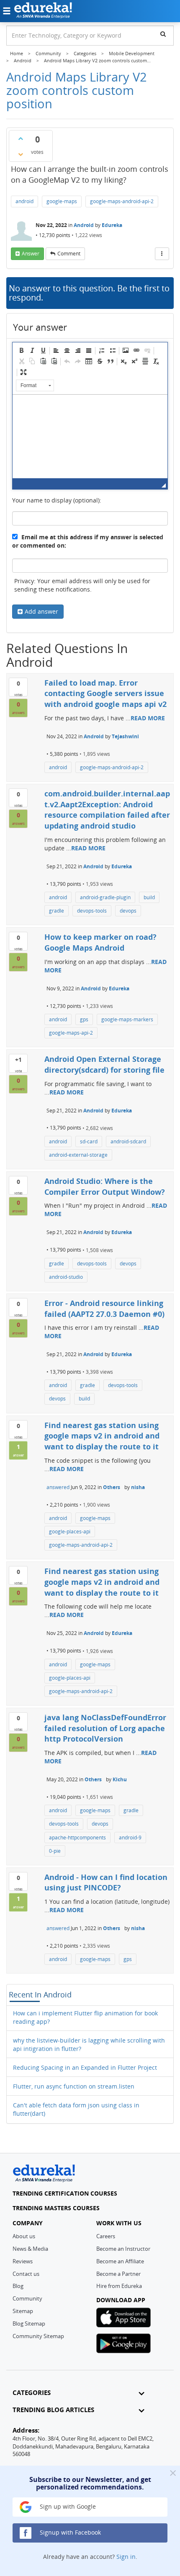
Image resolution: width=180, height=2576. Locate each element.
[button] (21, 350)
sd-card (89, 1141)
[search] (163, 34)
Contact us (26, 2274)
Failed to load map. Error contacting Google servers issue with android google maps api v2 (105, 693)
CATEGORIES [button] (32, 2393)
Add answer (41, 611)
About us (24, 2236)
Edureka (112, 225)
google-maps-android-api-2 (122, 201)
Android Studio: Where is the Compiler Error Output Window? (105, 1186)
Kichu (120, 1779)
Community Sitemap (38, 2336)
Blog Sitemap (29, 2324)
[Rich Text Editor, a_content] (90, 436)
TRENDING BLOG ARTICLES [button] (53, 2410)
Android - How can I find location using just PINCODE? (106, 1882)
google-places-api (70, 1532)
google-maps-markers (127, 1019)
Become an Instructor (123, 2249)
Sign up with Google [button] (67, 2506)
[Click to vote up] (21, 138)
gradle (57, 911)
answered (58, 1487)
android (24, 201)
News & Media (30, 2249)
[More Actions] (162, 254)
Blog (18, 2286)
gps (84, 1019)
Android (84, 225)
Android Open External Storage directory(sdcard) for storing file (104, 1064)
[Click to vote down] (21, 154)
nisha (138, 1487)
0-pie (55, 1851)
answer (31, 254)
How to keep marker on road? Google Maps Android (100, 942)
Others (112, 1487)
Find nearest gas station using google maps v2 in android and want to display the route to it (102, 1436)
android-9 (130, 1838)
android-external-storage (78, 1155)
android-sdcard (128, 1141)
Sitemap (23, 2311)
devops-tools (92, 911)
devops (128, 911)
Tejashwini (125, 736)
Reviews (23, 2261)
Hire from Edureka (119, 2286)
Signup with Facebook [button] (69, 2532)
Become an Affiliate (120, 2261)
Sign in (126, 2557)
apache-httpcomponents (77, 1838)
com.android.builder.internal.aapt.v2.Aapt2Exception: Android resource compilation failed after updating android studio (107, 810)
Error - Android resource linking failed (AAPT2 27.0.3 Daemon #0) (104, 1308)
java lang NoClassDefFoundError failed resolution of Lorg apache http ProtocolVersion (105, 1728)
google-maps (62, 201)
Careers (106, 2236)
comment (69, 254)
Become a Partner (118, 2274)
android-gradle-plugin (105, 897)
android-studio (66, 1277)
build (149, 897)
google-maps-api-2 (71, 1033)
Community (27, 2298)
